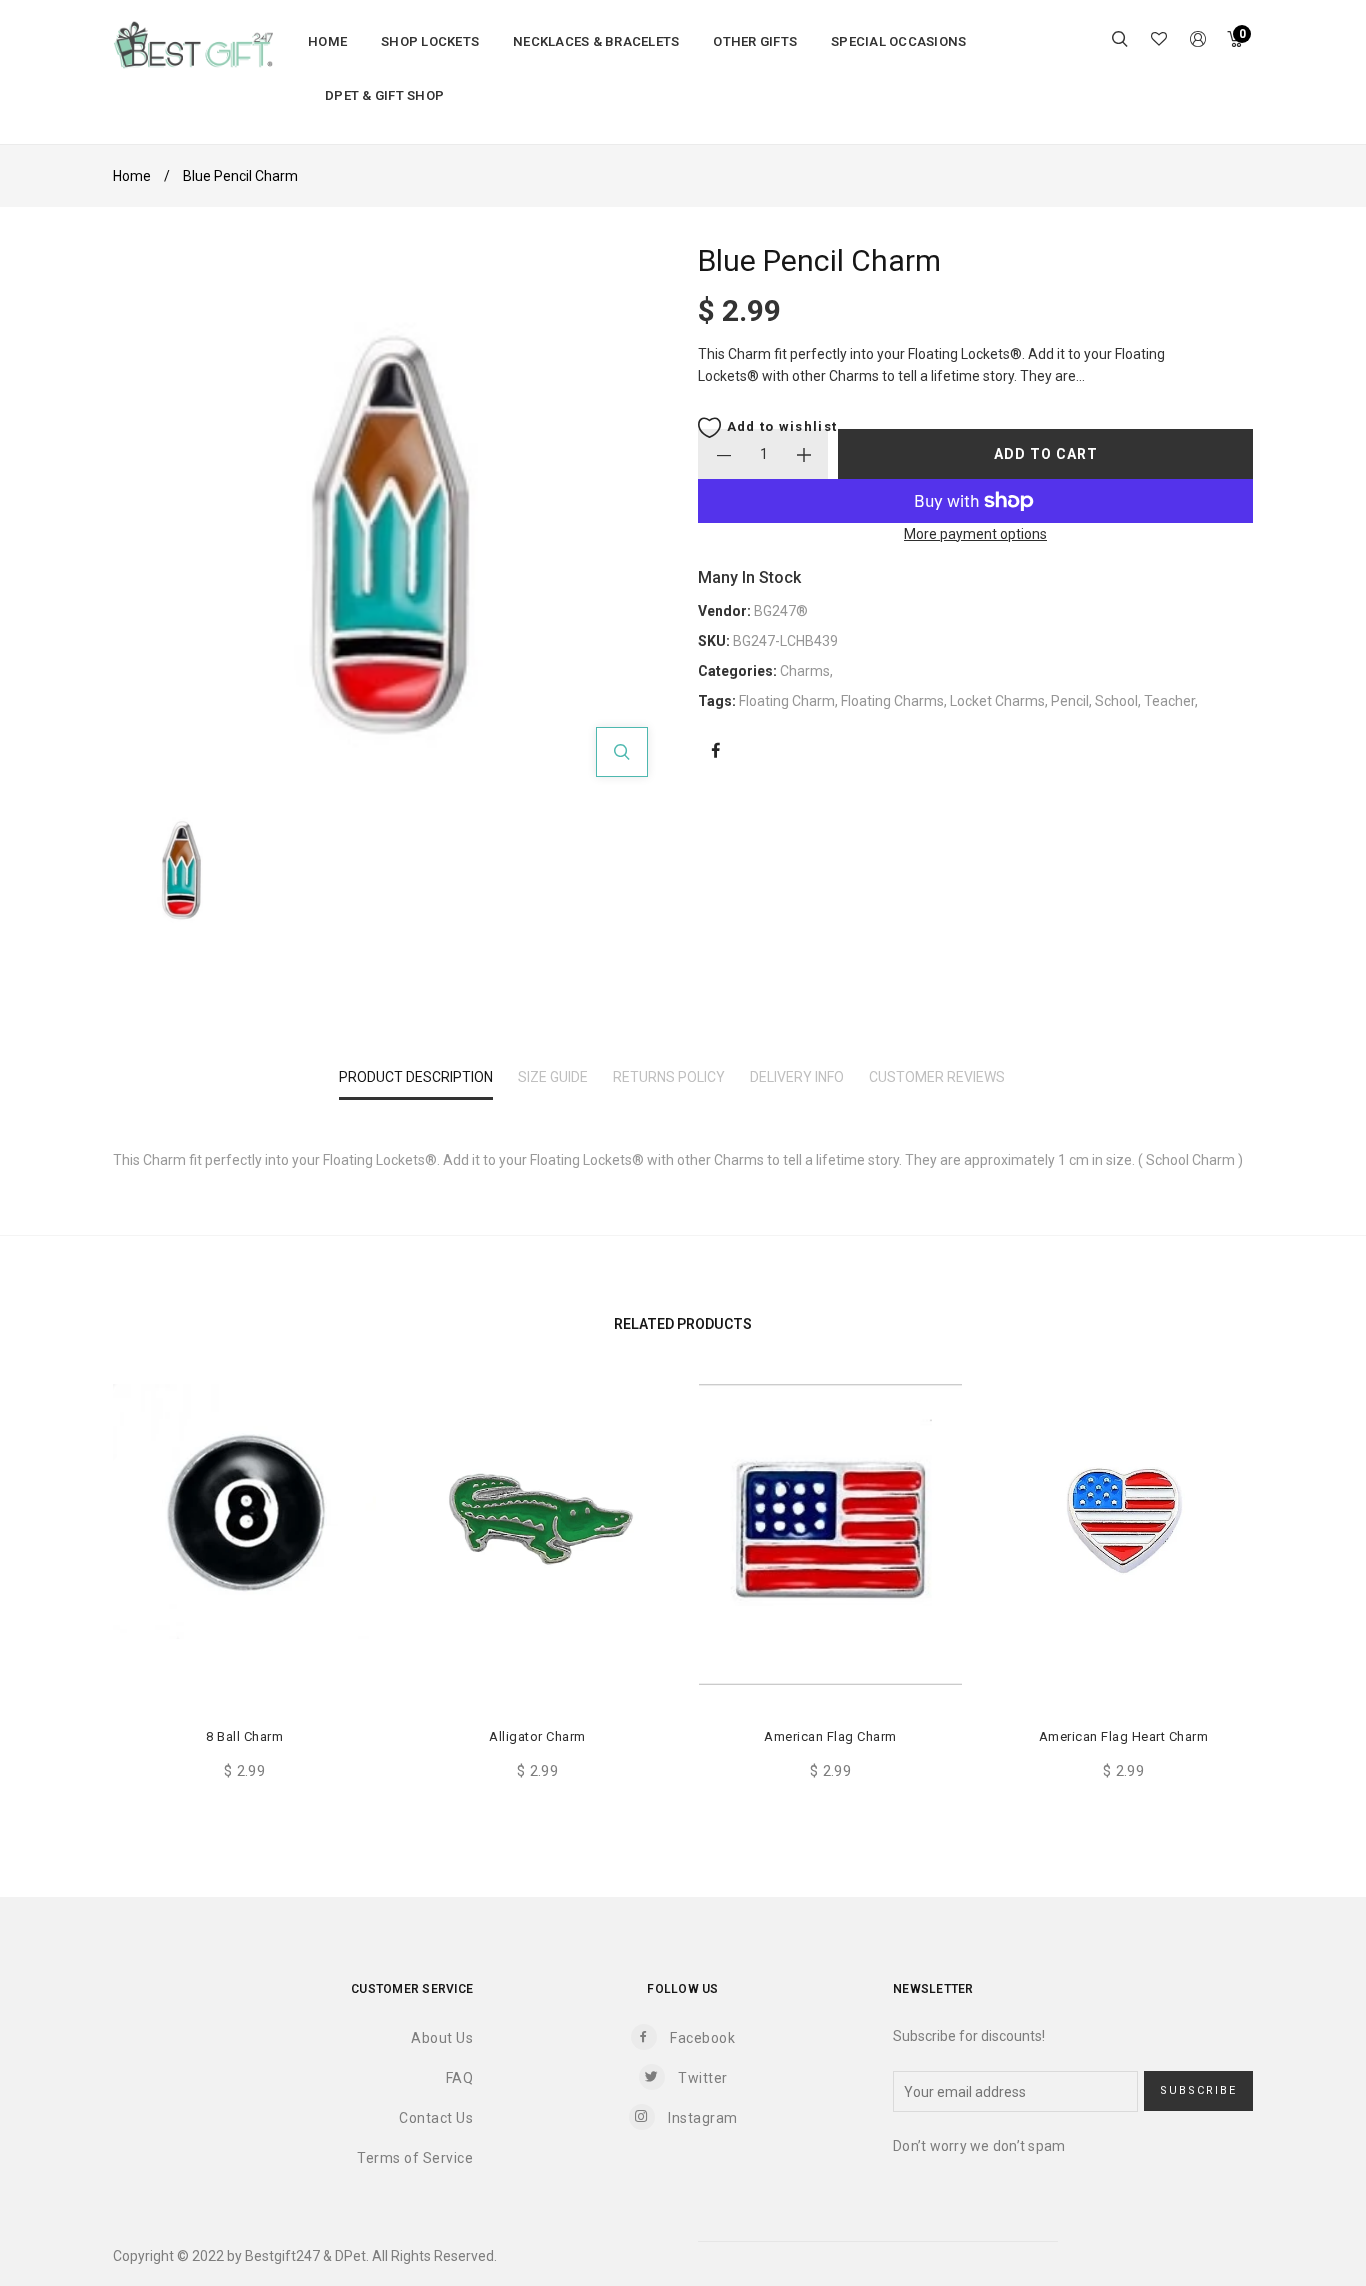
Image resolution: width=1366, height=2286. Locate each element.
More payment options (975, 534)
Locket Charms (997, 701)
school (1116, 701)
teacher (1169, 701)
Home (132, 176)
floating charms (892, 701)
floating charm (787, 701)
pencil (1070, 701)
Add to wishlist (779, 426)
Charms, (806, 671)
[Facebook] (716, 751)
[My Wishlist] (1159, 41)
